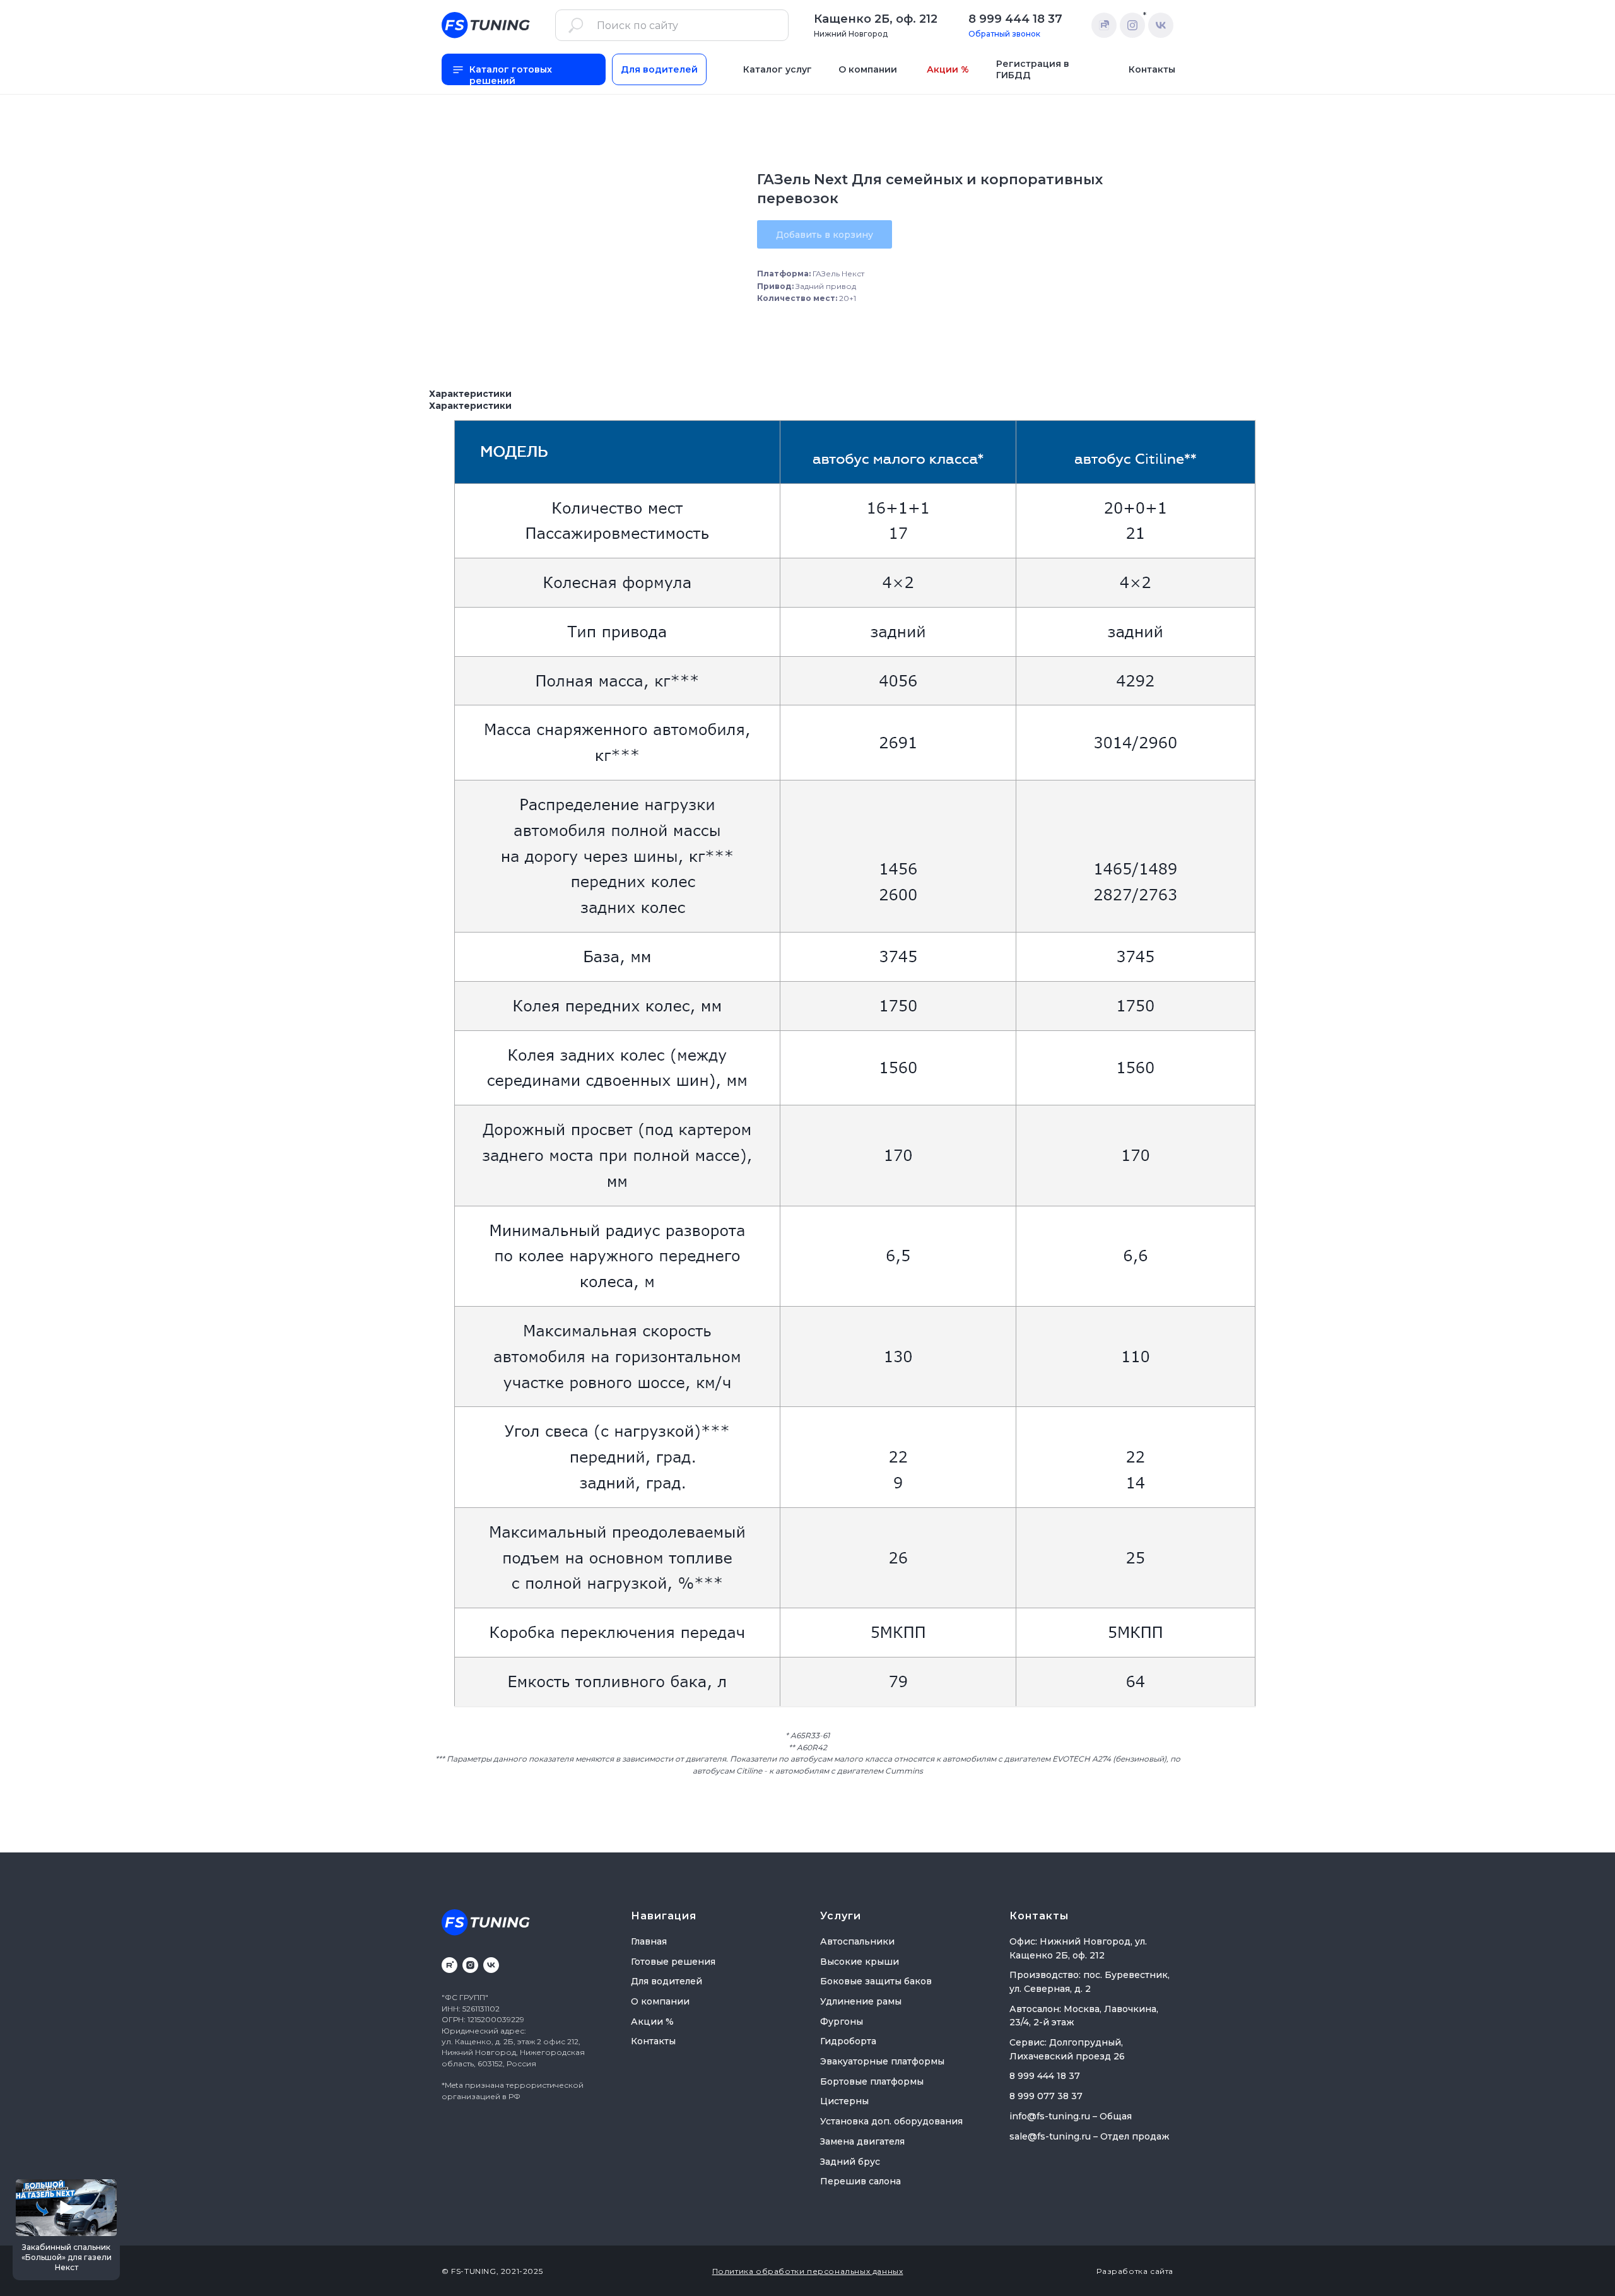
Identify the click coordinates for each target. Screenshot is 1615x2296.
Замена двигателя (862, 2141)
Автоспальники (857, 1941)
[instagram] (470, 1965)
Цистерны (844, 2101)
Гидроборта (848, 2041)
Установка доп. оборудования (891, 2121)
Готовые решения (673, 1962)
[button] (66, 2228)
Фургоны (842, 2022)
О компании (660, 2001)
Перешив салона (860, 2181)
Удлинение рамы (861, 2001)
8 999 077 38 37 (1046, 2096)
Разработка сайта (1135, 2271)
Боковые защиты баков (876, 1981)
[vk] (491, 1965)
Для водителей (667, 1981)
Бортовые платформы (872, 2081)
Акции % (652, 2022)
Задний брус (850, 2162)
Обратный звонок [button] (1004, 34)
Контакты (653, 2041)
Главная (649, 1941)
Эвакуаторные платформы (882, 2061)
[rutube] (449, 1965)
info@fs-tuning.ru (1050, 2116)
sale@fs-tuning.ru (1050, 2136)
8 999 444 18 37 (1015, 19)
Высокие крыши (860, 1962)
